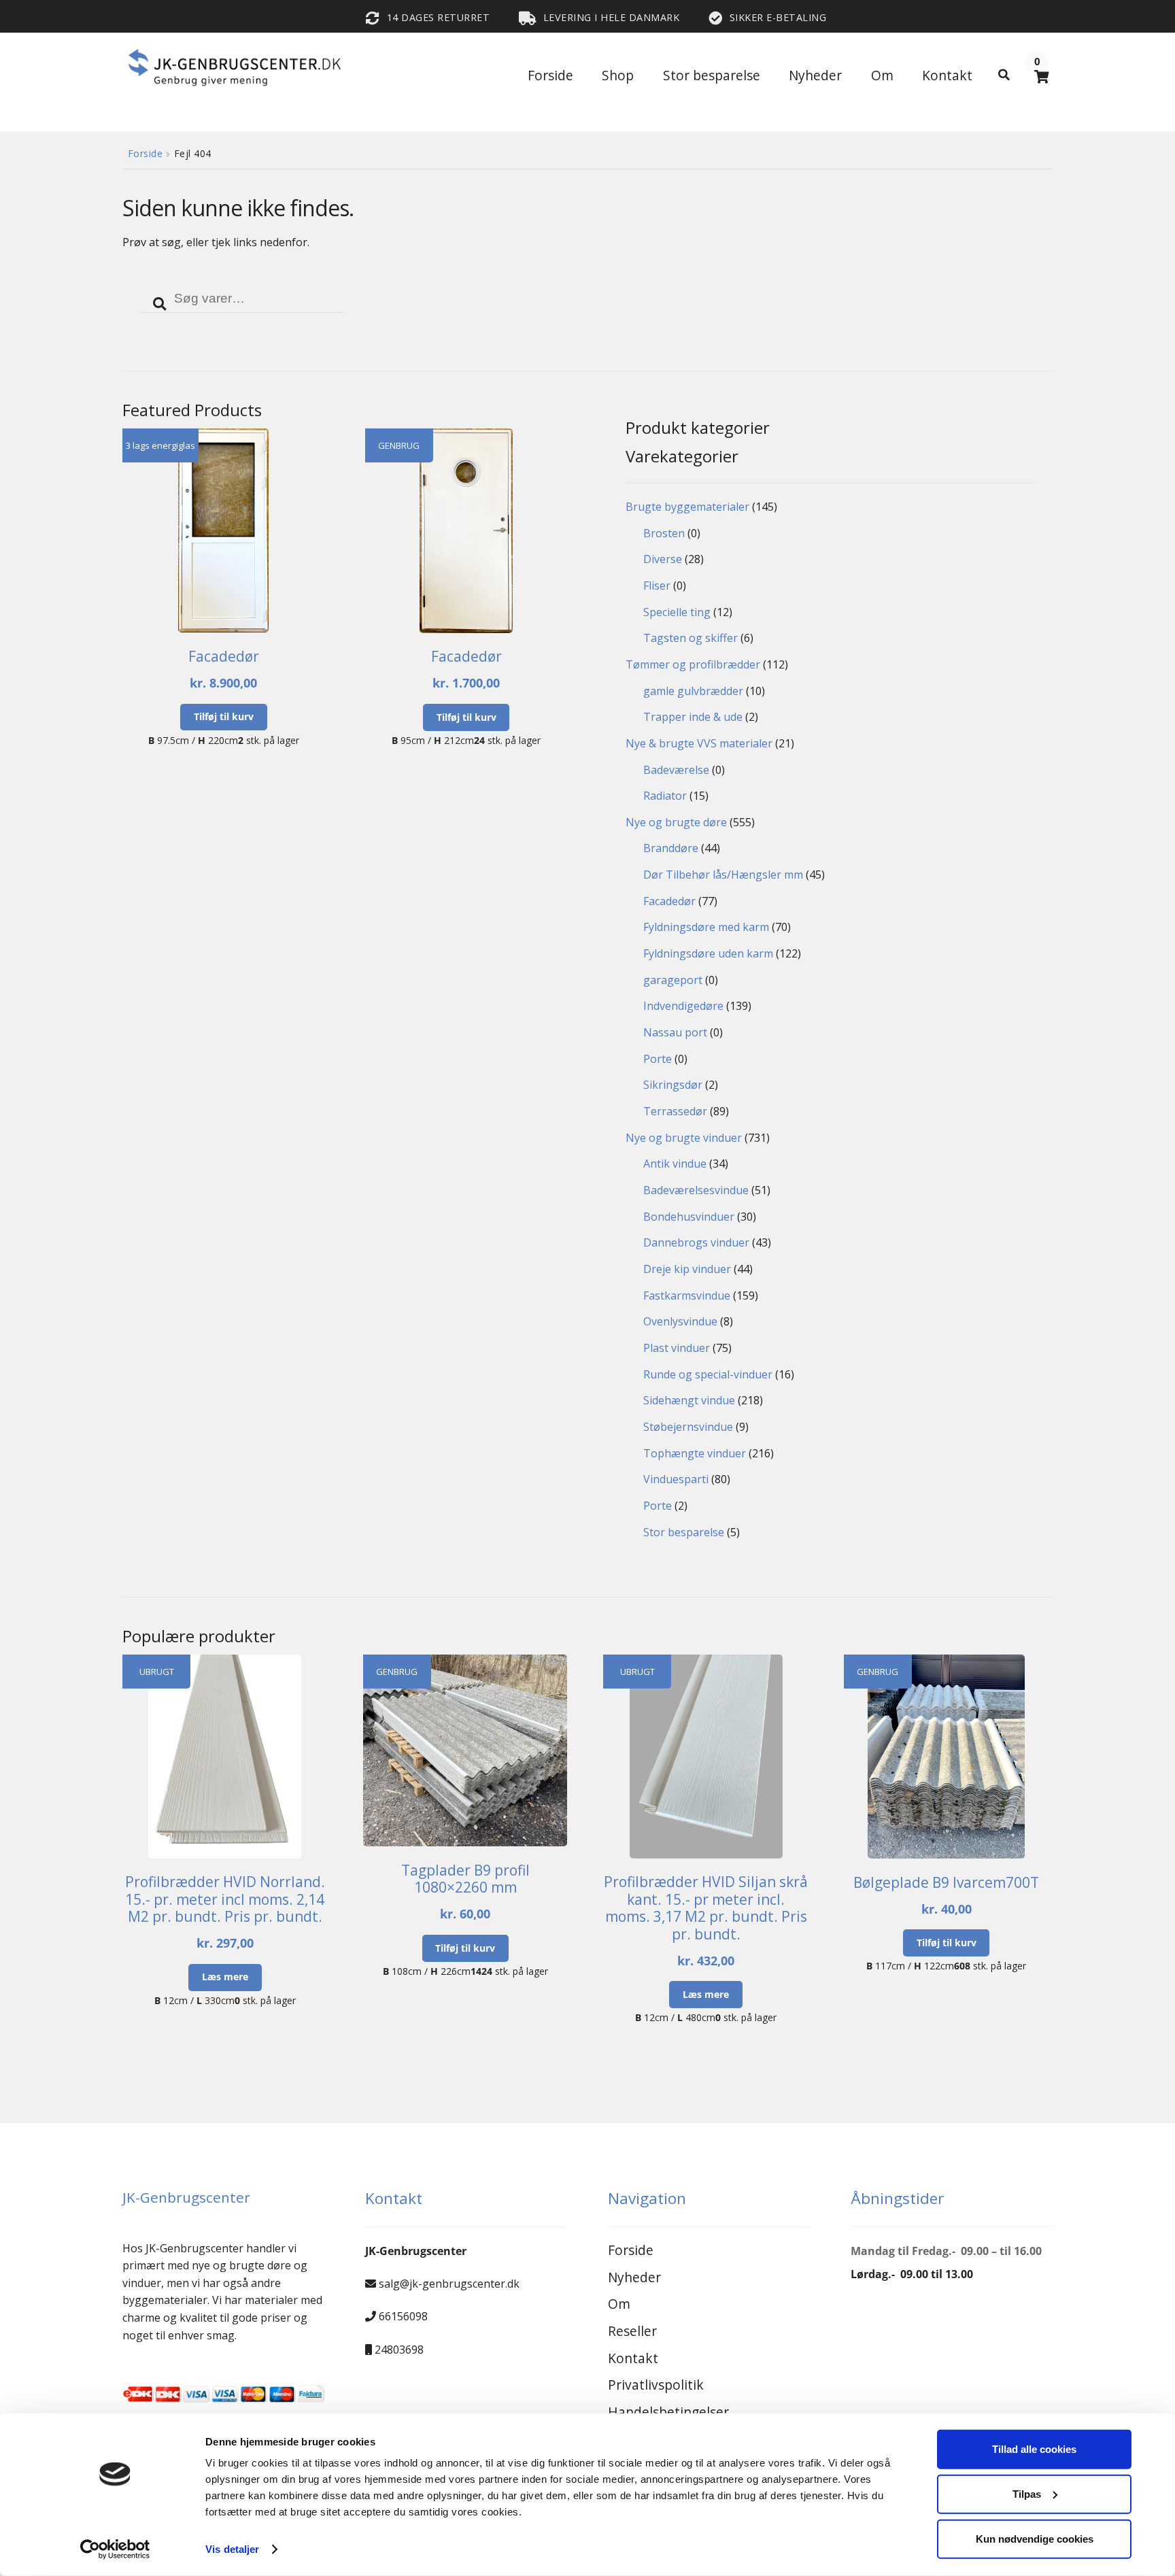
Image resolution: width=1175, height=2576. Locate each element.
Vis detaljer (232, 2549)
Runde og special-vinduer (708, 1374)
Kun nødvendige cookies (1035, 2538)
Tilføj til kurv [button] (224, 716)
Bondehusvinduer (689, 1217)
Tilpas (1027, 2494)
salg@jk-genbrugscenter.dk (449, 2284)
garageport (673, 980)
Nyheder (815, 75)
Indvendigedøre (683, 1006)
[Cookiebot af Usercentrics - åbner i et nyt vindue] (115, 2549)
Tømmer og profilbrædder (693, 664)
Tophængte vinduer (695, 1453)
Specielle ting (677, 612)
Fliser (657, 586)
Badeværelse (676, 770)
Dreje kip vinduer (687, 1269)
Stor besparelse (712, 75)
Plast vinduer (677, 1348)
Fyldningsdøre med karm (706, 927)
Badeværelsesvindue (696, 1190)
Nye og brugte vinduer (684, 1138)
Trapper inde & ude (693, 717)
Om (882, 75)
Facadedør (669, 901)
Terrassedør (675, 1111)
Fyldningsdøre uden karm (708, 953)
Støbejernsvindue (688, 1427)
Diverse (663, 559)
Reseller (632, 2331)
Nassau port (675, 1032)
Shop (618, 75)
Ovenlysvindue (680, 1321)
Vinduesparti (676, 1479)
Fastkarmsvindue (687, 1295)
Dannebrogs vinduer (696, 1242)
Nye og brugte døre (676, 822)
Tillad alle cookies (1034, 2449)
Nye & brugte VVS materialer (699, 743)
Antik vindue (675, 1164)
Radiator (665, 796)
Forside (550, 75)
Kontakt (947, 75)
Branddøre (671, 848)
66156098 (403, 2316)
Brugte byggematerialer (687, 507)
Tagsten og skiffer (691, 638)
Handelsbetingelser (668, 2412)
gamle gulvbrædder (693, 691)
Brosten (664, 533)
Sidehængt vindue (689, 1400)
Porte (658, 1059)
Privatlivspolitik (656, 2385)
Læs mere (225, 1977)
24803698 (399, 2350)
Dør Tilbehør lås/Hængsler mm (723, 875)
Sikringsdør (673, 1085)
